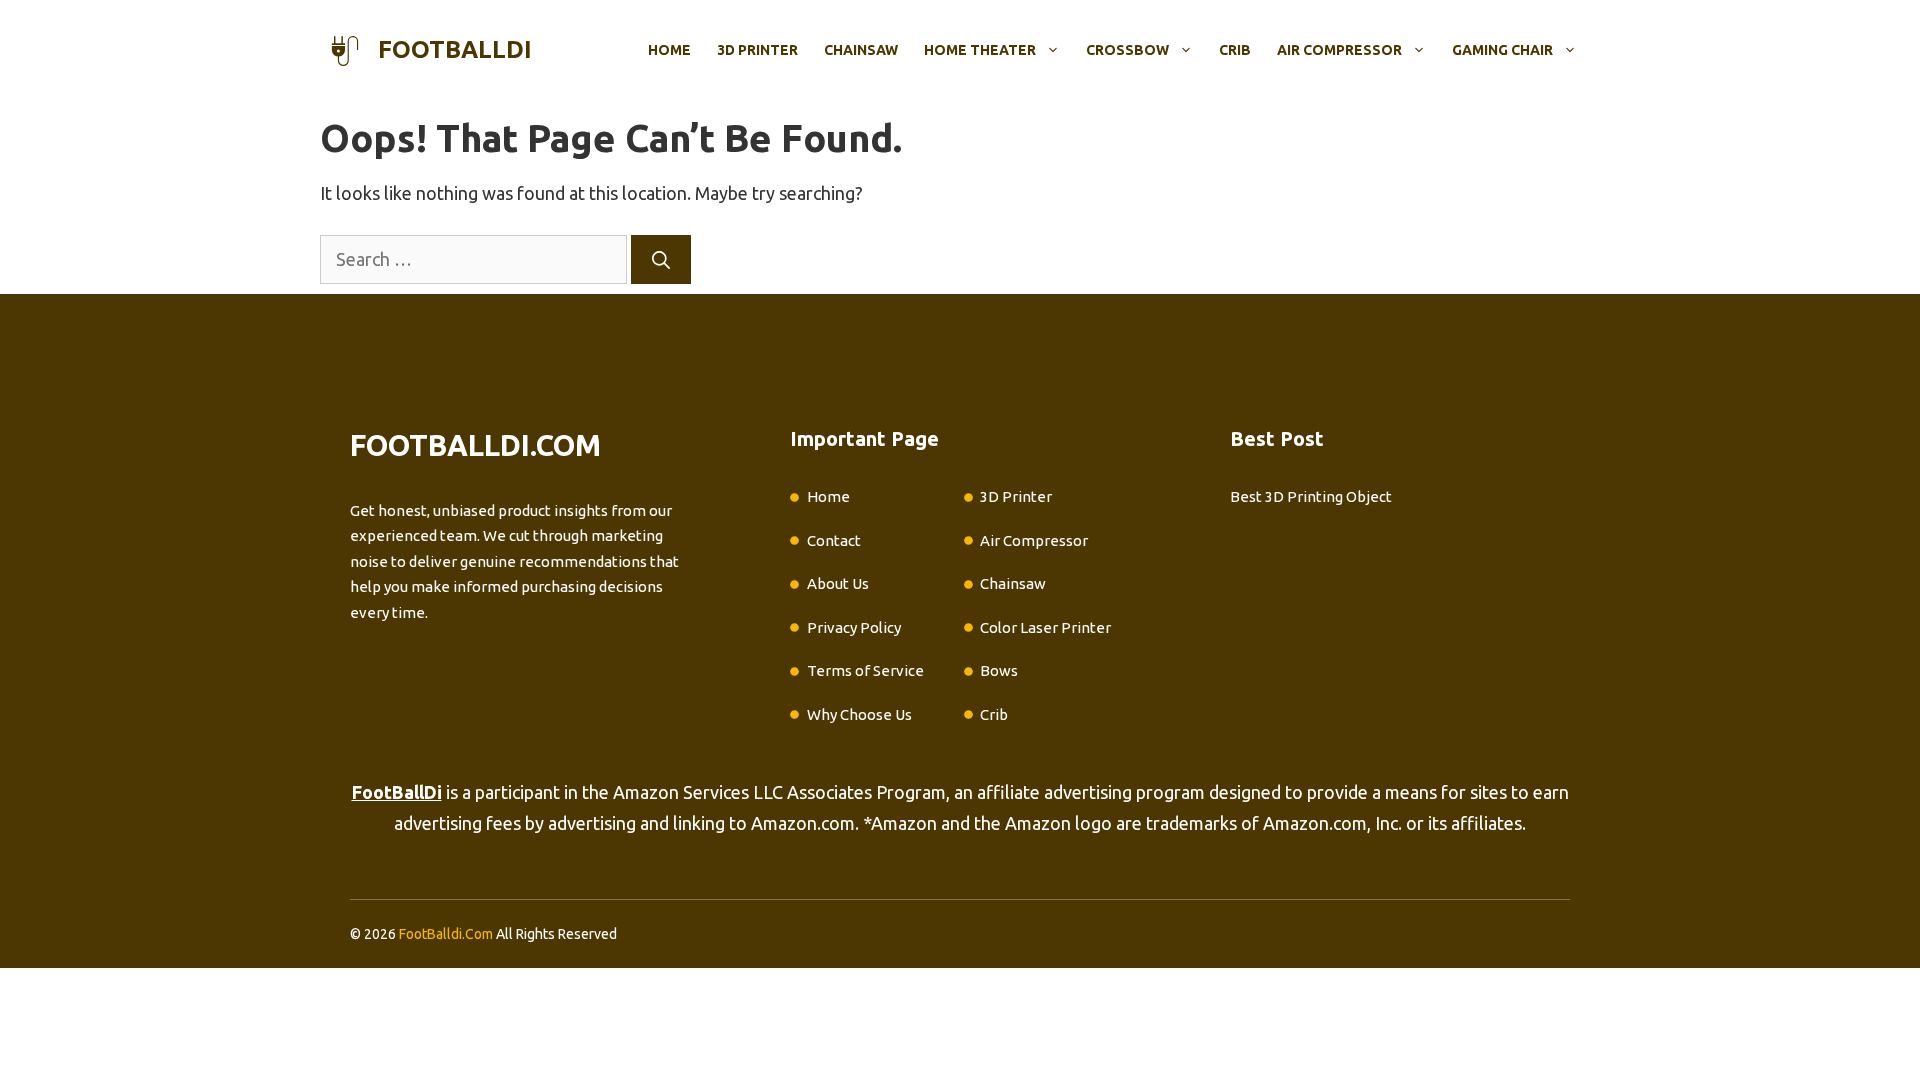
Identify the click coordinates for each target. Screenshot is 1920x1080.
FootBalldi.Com (446, 934)
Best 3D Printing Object (1311, 496)
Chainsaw (861, 50)
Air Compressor (1339, 50)
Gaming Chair (1502, 50)
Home (669, 50)
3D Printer (757, 50)
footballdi (455, 49)
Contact (834, 540)
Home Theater (980, 50)
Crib (1235, 50)
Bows (999, 670)
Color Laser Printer (1045, 627)
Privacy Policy (854, 627)
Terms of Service (865, 670)
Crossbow (1127, 50)
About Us (838, 583)
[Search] (661, 259)
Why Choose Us (859, 714)
